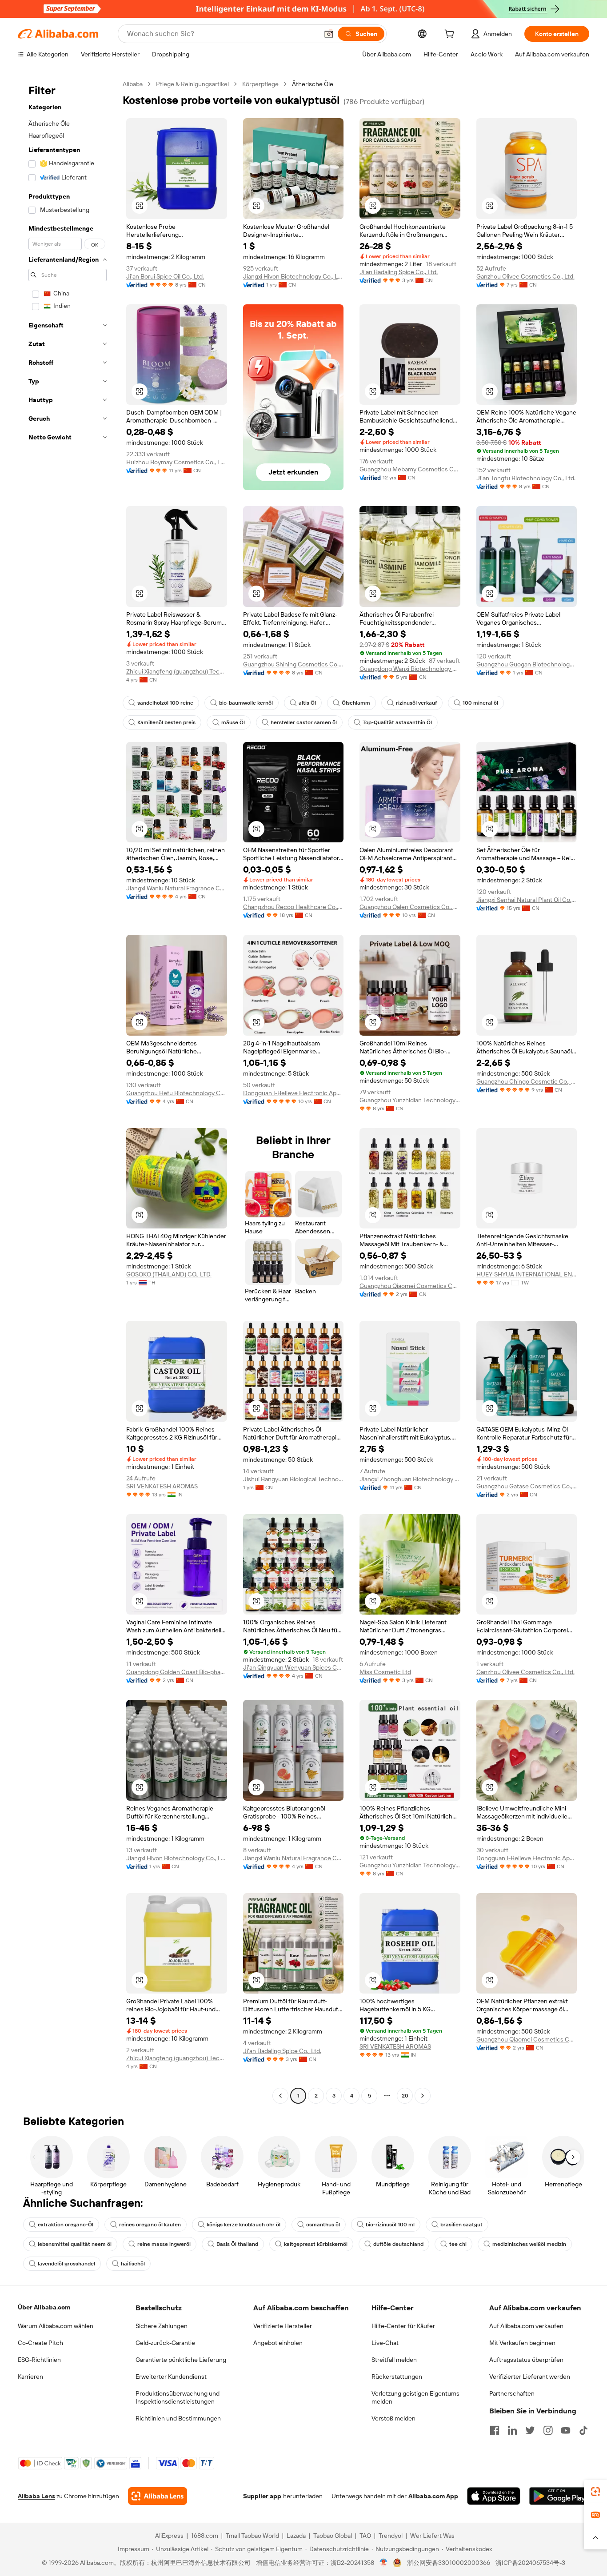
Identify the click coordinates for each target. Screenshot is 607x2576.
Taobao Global (333, 2536)
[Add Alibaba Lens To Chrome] (158, 2496)
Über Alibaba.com (44, 2307)
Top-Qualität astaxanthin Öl (397, 722)
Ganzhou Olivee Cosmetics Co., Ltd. (525, 276)
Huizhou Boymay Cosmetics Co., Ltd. (177, 462)
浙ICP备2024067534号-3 (530, 2563)
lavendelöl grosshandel (66, 2264)
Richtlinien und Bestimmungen (178, 2418)
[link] (595, 2492)
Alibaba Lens (36, 2496)
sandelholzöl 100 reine (165, 703)
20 (405, 2096)
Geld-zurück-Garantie (165, 2343)
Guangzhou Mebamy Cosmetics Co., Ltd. (410, 469)
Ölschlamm (356, 703)
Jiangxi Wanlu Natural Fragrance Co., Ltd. (177, 888)
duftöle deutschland (398, 2244)
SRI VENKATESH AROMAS (162, 1486)
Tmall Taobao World (252, 2536)
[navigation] (68, 1091)
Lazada (296, 2536)
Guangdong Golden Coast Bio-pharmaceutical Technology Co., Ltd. (177, 1672)
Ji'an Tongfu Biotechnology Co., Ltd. (526, 478)
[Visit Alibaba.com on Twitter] (530, 2430)
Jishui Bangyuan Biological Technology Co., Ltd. (294, 1479)
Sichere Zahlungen (162, 2326)
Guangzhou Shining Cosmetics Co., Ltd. (294, 664)
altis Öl (307, 703)
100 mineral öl (480, 703)
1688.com (205, 2536)
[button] (329, 34)
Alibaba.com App (433, 2496)
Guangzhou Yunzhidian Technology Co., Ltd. (410, 1100)
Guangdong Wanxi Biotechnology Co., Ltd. (410, 669)
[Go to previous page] (280, 2096)
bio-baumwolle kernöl (246, 703)
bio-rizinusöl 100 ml (390, 2225)
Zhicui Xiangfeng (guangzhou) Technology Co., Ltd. (177, 671)
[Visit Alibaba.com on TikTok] (583, 2430)
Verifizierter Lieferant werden (530, 2377)
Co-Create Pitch (40, 2343)
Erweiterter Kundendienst (171, 2377)
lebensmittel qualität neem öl (75, 2244)
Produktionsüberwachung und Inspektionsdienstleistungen (178, 2397)
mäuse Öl (233, 722)
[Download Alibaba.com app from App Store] (494, 2496)
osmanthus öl (323, 2225)
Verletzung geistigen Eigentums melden (415, 2397)
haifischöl (133, 2264)
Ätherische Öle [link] (313, 84)
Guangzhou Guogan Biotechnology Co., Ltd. (527, 664)
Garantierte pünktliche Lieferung (181, 2360)
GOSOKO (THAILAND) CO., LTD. (169, 1274)
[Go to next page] (423, 2096)
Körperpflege (260, 84)
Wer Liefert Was (432, 2536)
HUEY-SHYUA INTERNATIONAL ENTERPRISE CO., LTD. (527, 1274)
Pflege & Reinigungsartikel (192, 84)
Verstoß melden (393, 2418)
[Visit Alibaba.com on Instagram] (548, 2430)
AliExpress (169, 2536)
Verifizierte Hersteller (283, 2326)
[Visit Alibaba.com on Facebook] (495, 2430)
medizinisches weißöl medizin (529, 2244)
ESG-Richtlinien (39, 2360)
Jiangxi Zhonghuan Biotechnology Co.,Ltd (410, 1479)
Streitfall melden (394, 2360)
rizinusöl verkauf (416, 703)
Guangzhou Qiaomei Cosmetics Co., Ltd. (410, 1286)
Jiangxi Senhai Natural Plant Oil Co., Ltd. (527, 900)
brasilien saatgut (461, 2225)
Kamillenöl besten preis (166, 722)
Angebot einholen (278, 2343)
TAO (365, 2536)
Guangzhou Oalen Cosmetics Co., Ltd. (410, 907)
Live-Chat (385, 2343)
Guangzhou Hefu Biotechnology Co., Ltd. (177, 1093)
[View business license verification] (384, 2563)
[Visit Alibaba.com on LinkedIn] (512, 2430)
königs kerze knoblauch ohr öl (244, 2225)
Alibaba (133, 84)
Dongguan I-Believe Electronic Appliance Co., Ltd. (294, 1093)
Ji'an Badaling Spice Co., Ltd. (399, 272)
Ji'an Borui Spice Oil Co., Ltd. (165, 276)
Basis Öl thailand (237, 2244)
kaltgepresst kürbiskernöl (316, 2244)
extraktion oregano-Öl (66, 2225)
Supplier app (262, 2496)
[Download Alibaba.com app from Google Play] (559, 2496)
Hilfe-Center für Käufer (403, 2326)
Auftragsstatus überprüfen (526, 2360)
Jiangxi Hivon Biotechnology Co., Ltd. (294, 276)
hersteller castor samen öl (304, 722)
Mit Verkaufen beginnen (522, 2343)
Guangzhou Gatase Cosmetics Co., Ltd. (527, 1486)
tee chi (458, 2244)
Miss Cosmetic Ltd (385, 1672)
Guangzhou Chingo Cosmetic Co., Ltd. (527, 1081)
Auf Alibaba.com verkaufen (526, 2326)
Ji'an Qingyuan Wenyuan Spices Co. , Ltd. (294, 1667)
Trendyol (391, 2536)
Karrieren (30, 2377)
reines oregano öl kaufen (150, 2225)
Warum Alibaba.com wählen (56, 2326)
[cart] (451, 35)
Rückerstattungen (397, 2377)
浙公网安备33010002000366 (449, 2563)
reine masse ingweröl (164, 2244)
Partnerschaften (512, 2393)
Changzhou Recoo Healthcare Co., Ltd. (294, 907)
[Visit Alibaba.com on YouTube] (566, 2430)
